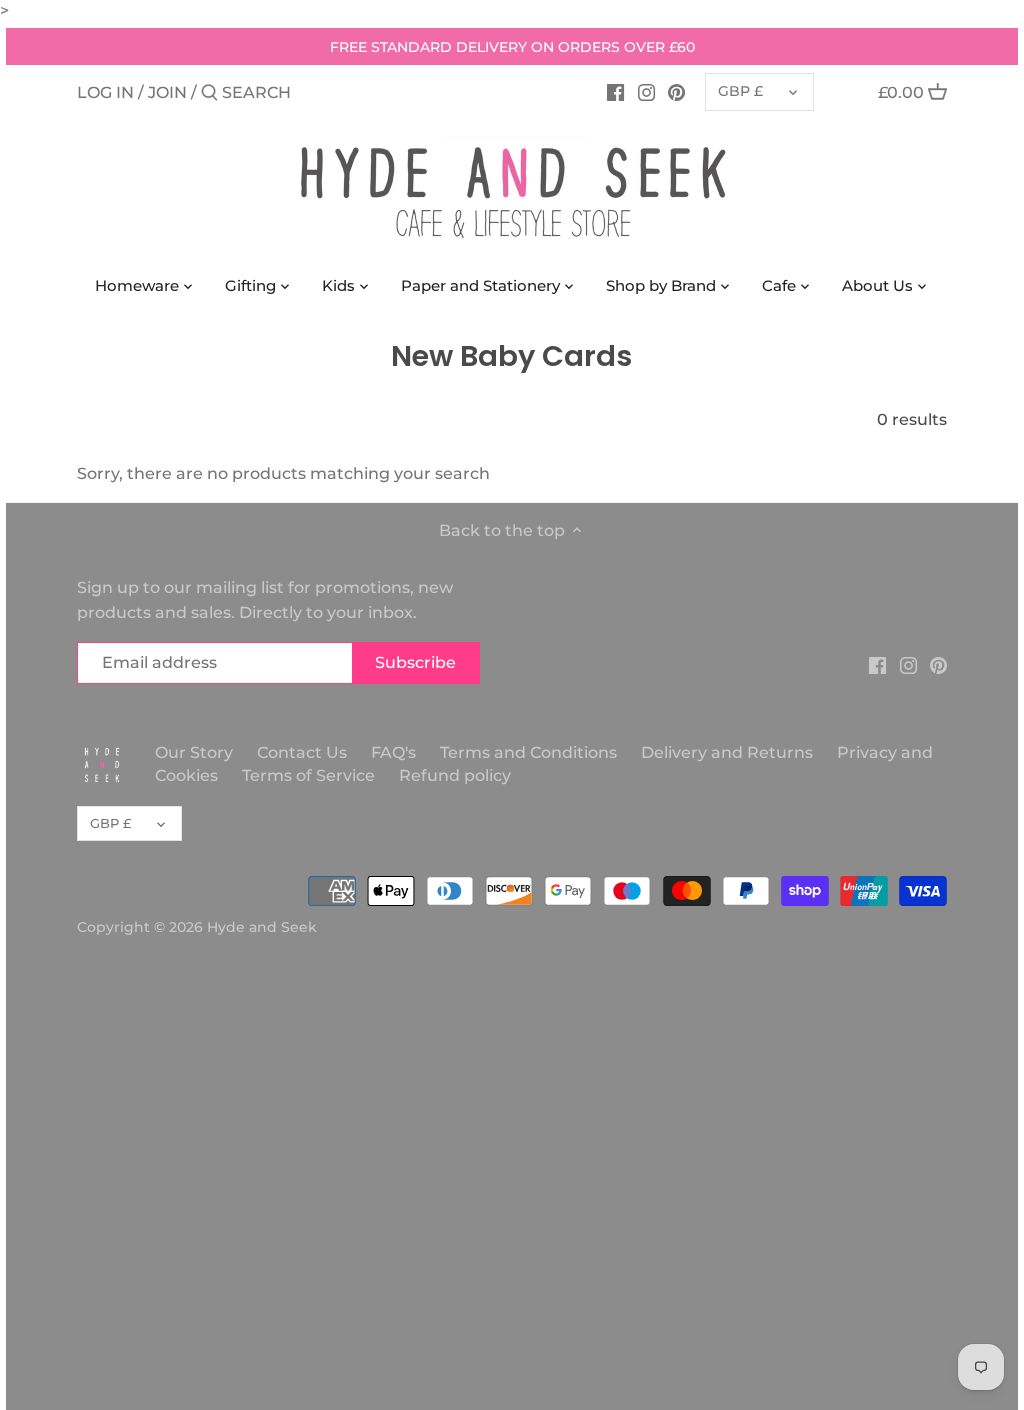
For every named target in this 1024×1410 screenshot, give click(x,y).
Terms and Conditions (530, 752)
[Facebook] (615, 92)
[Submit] (209, 94)
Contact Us (302, 752)
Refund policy (455, 775)
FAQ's (393, 752)
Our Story (194, 752)
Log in (105, 92)
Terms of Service (308, 775)
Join (167, 92)
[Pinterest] (676, 92)
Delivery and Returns (729, 752)
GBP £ (740, 91)
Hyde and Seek (262, 927)
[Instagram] (646, 92)
